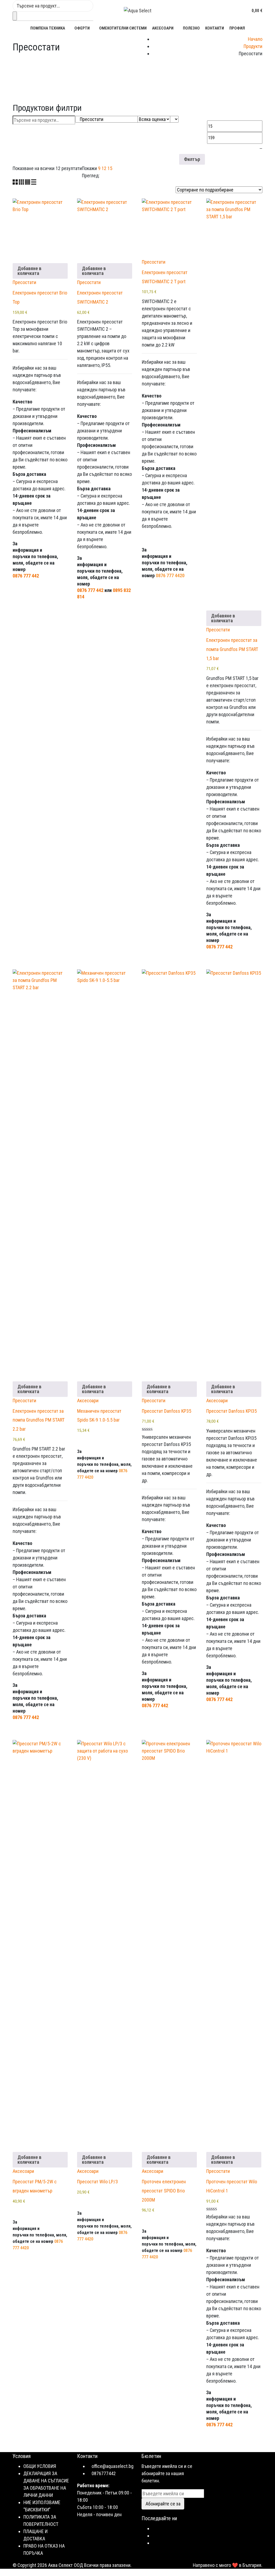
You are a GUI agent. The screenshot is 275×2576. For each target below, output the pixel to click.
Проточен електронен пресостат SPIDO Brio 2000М (164, 2191)
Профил (237, 28)
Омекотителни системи (123, 28)
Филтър (192, 159)
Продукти (253, 46)
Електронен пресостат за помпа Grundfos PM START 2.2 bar (39, 1420)
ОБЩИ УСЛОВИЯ (40, 2466)
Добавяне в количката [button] (29, 271)
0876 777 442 (26, 576)
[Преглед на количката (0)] (247, 10)
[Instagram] (154, 2536)
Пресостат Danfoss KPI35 (231, 1411)
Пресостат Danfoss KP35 (167, 1411)
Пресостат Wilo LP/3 (97, 2182)
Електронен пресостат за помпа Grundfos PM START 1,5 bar (232, 649)
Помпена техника (48, 28)
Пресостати (24, 282)
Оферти (82, 28)
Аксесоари (163, 28)
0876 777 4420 (170, 575)
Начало (255, 39)
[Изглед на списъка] (34, 183)
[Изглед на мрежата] (16, 183)
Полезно (191, 28)
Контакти (215, 28)
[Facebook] (154, 2528)
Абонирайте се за (163, 2504)
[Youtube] (154, 2543)
